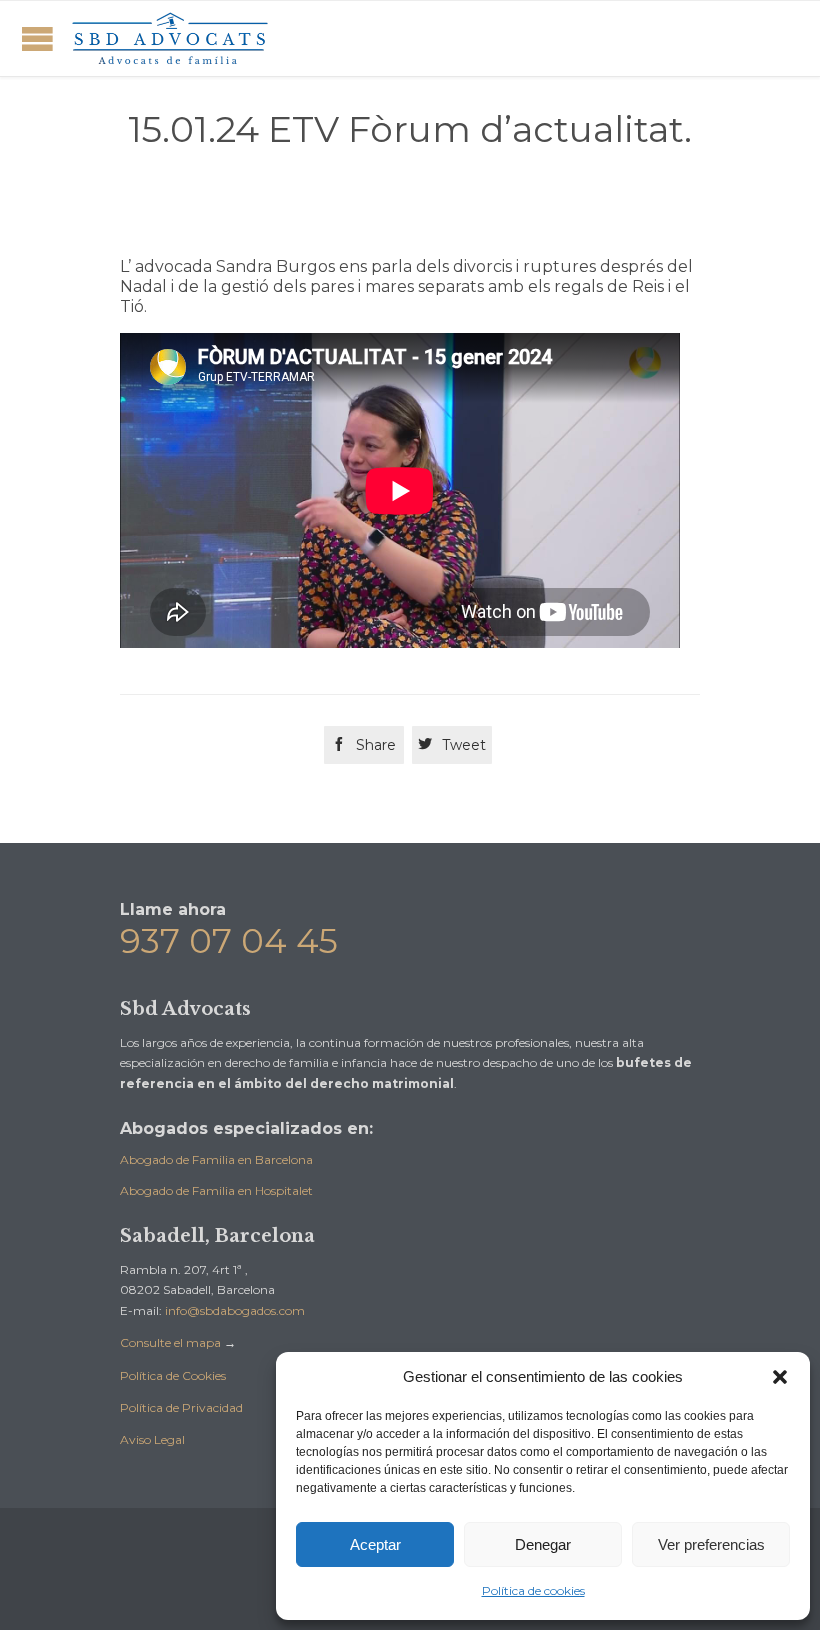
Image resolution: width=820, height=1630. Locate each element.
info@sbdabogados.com (235, 1310)
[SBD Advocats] (170, 38)
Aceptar (375, 1544)
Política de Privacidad (181, 1407)
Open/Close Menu (37, 38)
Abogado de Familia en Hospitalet (216, 1190)
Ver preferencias (711, 1544)
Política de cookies (533, 1590)
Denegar (543, 1544)
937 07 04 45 (229, 941)
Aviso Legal (152, 1439)
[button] (780, 1377)
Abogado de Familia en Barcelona (216, 1159)
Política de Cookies (173, 1375)
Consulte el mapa (170, 1342)
